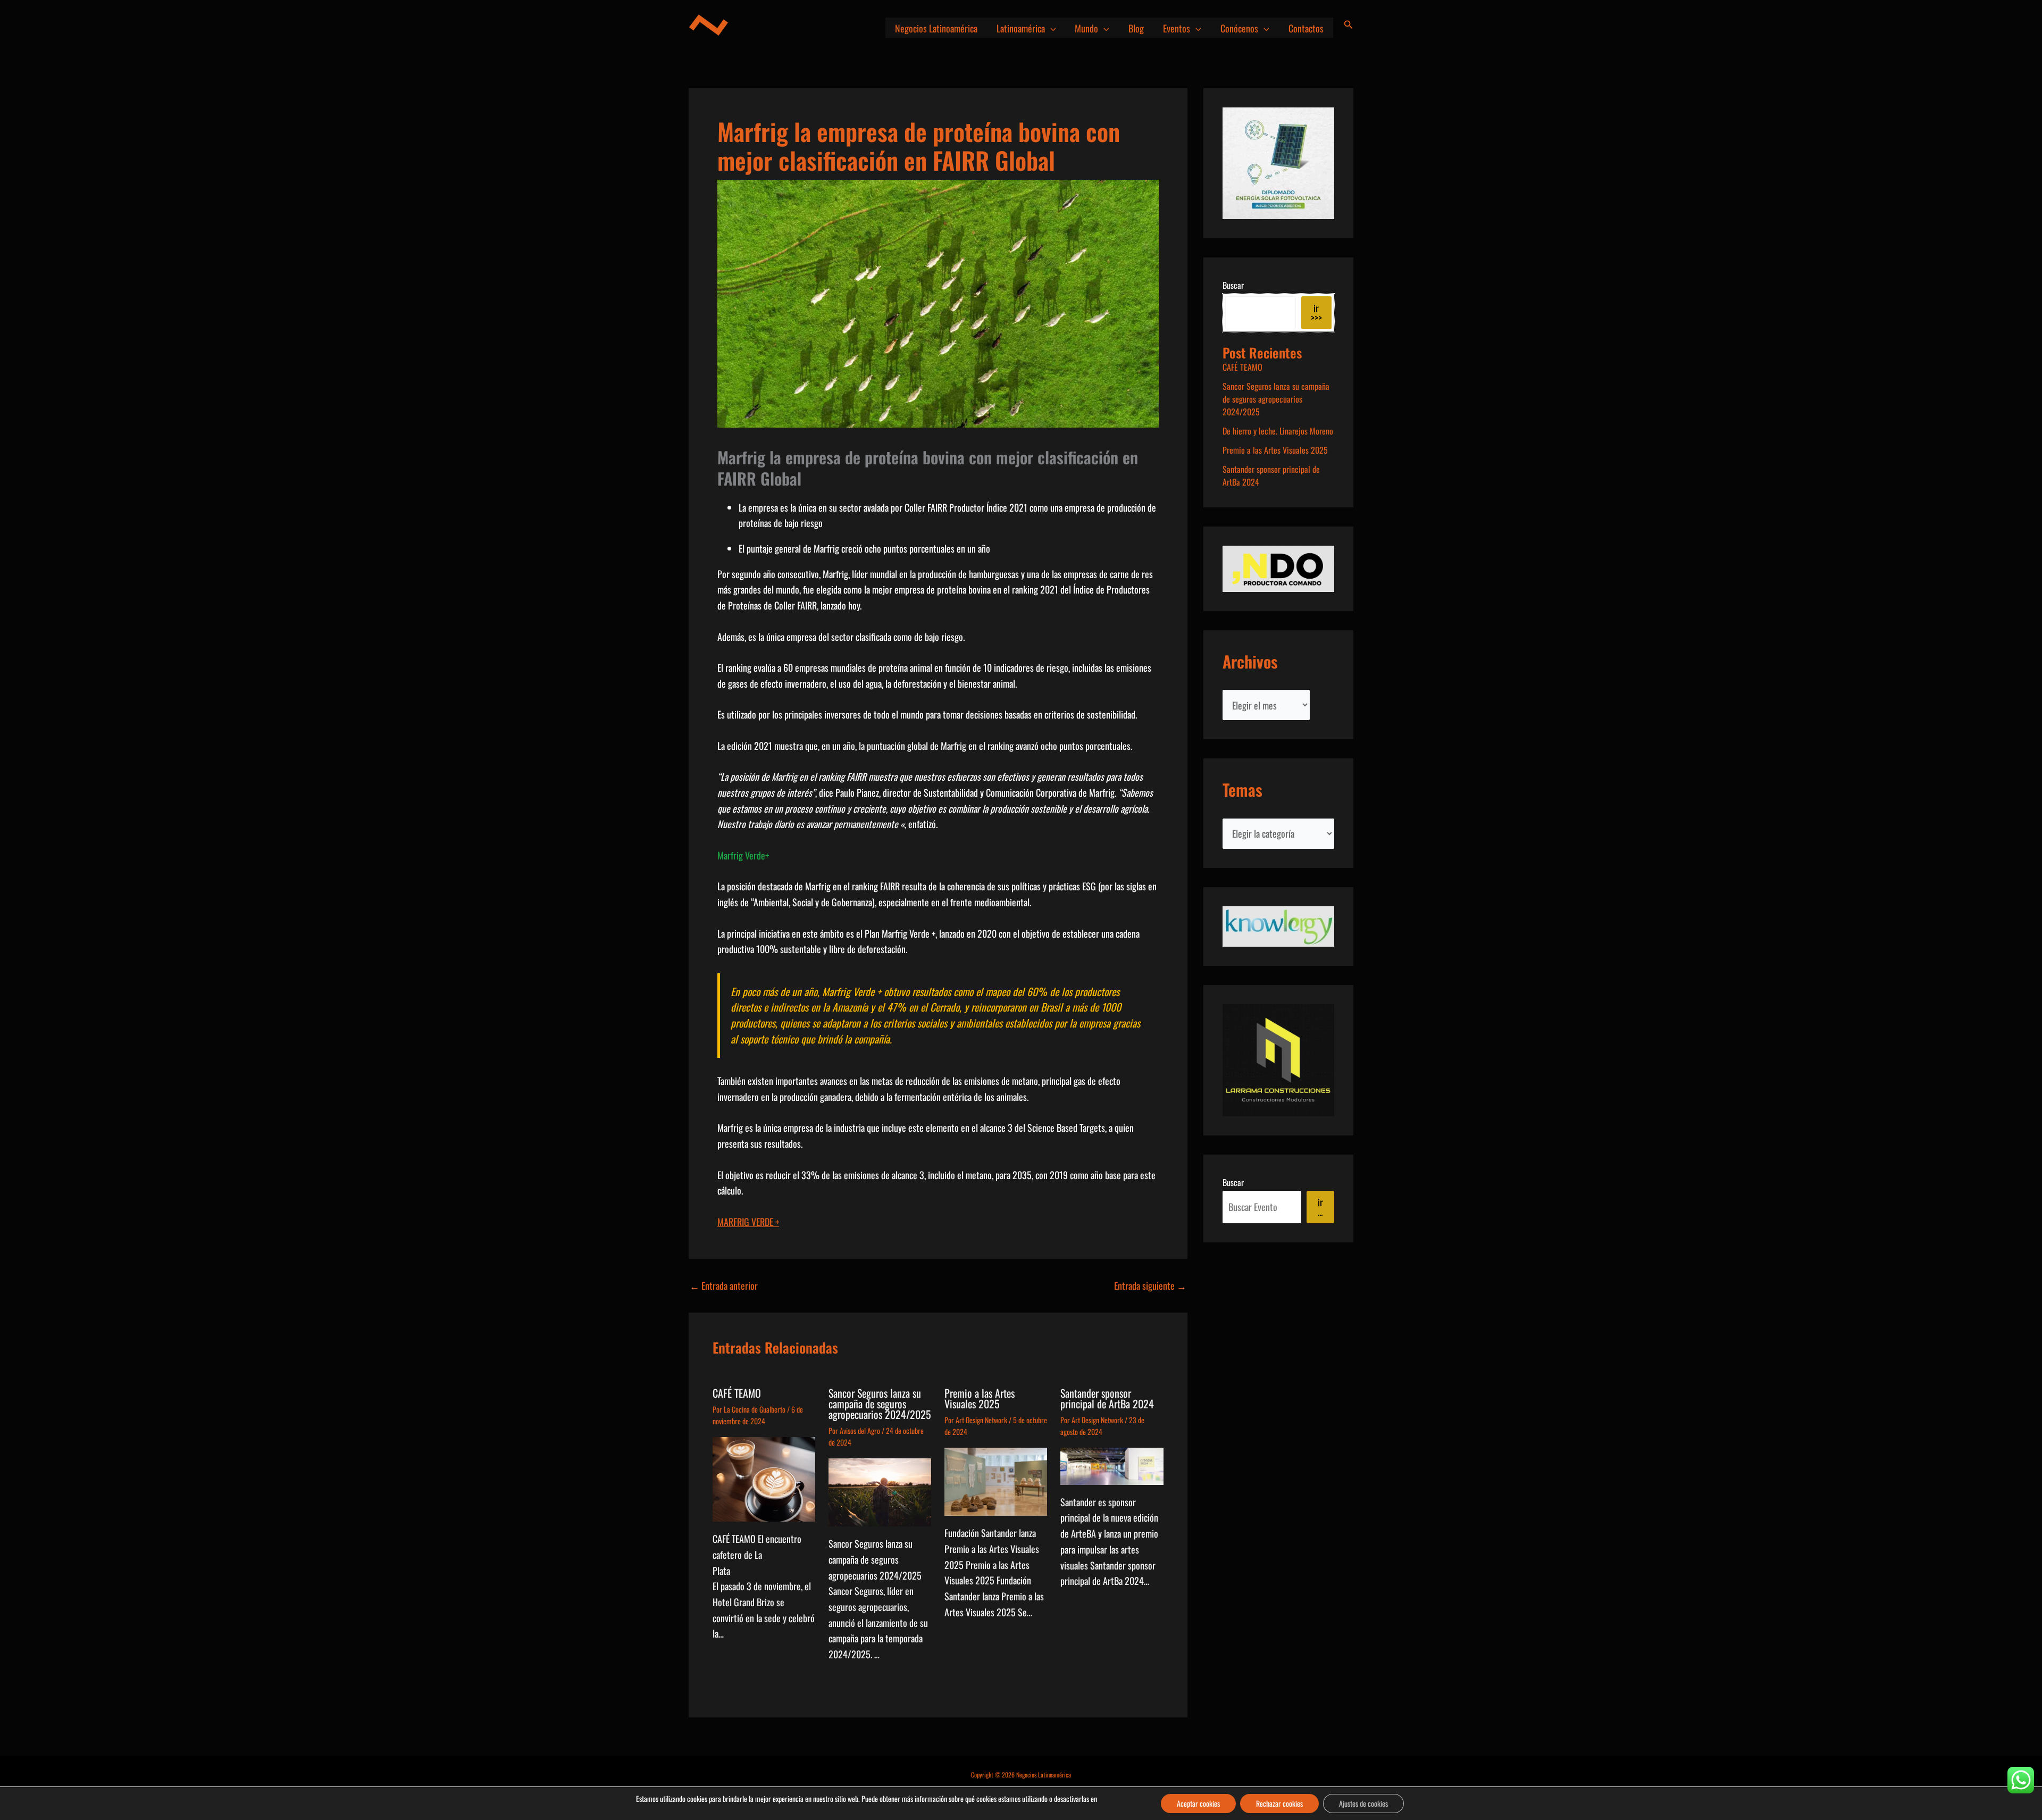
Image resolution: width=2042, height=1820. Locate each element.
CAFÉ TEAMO (737, 1393)
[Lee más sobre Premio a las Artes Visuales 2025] (996, 1480)
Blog (1136, 28)
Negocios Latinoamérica (936, 28)
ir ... (1320, 1207)
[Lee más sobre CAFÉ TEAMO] (764, 1478)
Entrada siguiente (1150, 1285)
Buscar (1233, 285)
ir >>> (1316, 313)
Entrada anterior (724, 1285)
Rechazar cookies (1279, 1803)
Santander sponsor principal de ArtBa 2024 (1107, 1398)
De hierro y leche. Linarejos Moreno (1278, 431)
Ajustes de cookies (1363, 1803)
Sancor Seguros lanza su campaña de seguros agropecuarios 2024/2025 (880, 1404)
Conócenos (1239, 28)
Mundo (1086, 28)
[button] (1051, 28)
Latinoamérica (1021, 28)
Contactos (1306, 28)
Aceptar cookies (1198, 1803)
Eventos (1177, 28)
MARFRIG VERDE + (748, 1222)
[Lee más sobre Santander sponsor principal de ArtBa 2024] (1112, 1465)
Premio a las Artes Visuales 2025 (980, 1398)
